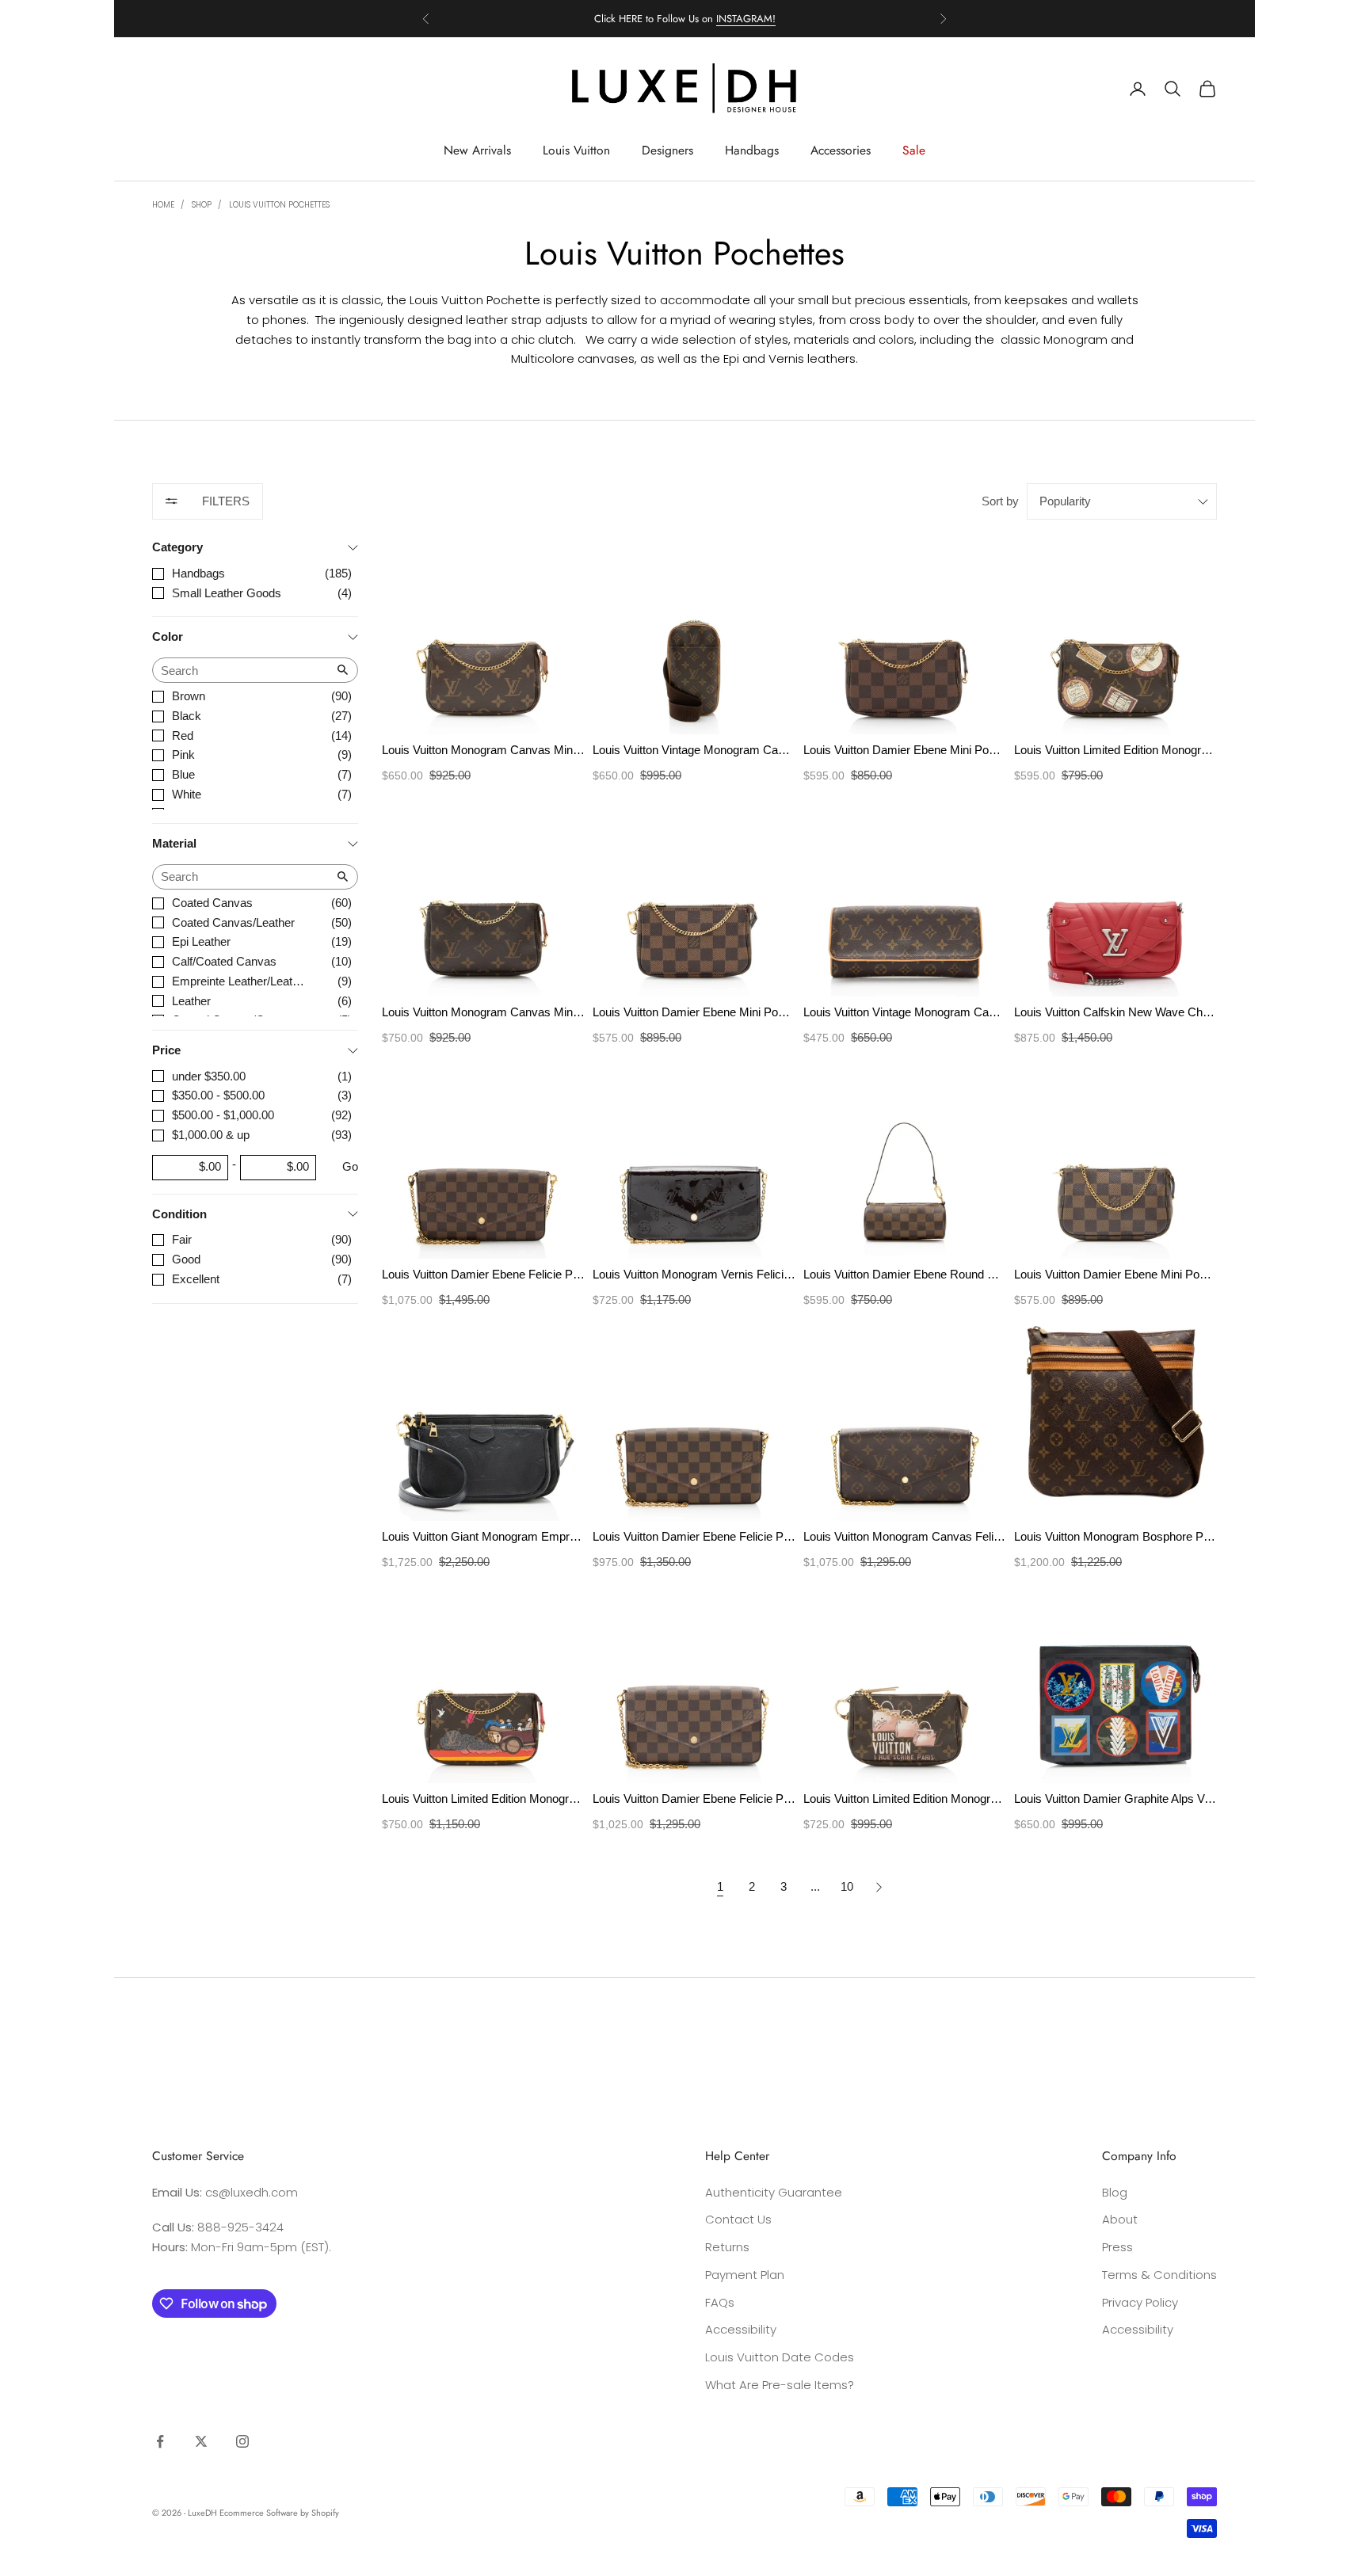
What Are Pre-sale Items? (780, 2385)
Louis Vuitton (576, 150)
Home (163, 205)
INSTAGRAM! (746, 19)
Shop (202, 205)
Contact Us (738, 2219)
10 (847, 1886)
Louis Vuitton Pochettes (279, 205)
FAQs (720, 2302)
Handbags (752, 150)
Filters (226, 501)
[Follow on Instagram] (242, 2441)
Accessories (841, 150)
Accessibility (741, 2329)
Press (1117, 2247)
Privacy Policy (1140, 2302)
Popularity (1065, 501)
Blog (1115, 2192)
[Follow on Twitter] (201, 2441)
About (1120, 2219)
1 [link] (720, 1886)
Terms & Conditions (1159, 2275)
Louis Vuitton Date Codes (780, 2357)
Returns (727, 2247)
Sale (914, 150)
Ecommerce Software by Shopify (279, 2513)
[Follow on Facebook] (160, 2441)
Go (350, 1166)
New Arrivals (477, 150)
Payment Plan (745, 2275)
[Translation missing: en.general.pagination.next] (879, 1887)
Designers (667, 150)
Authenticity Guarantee (774, 2192)
